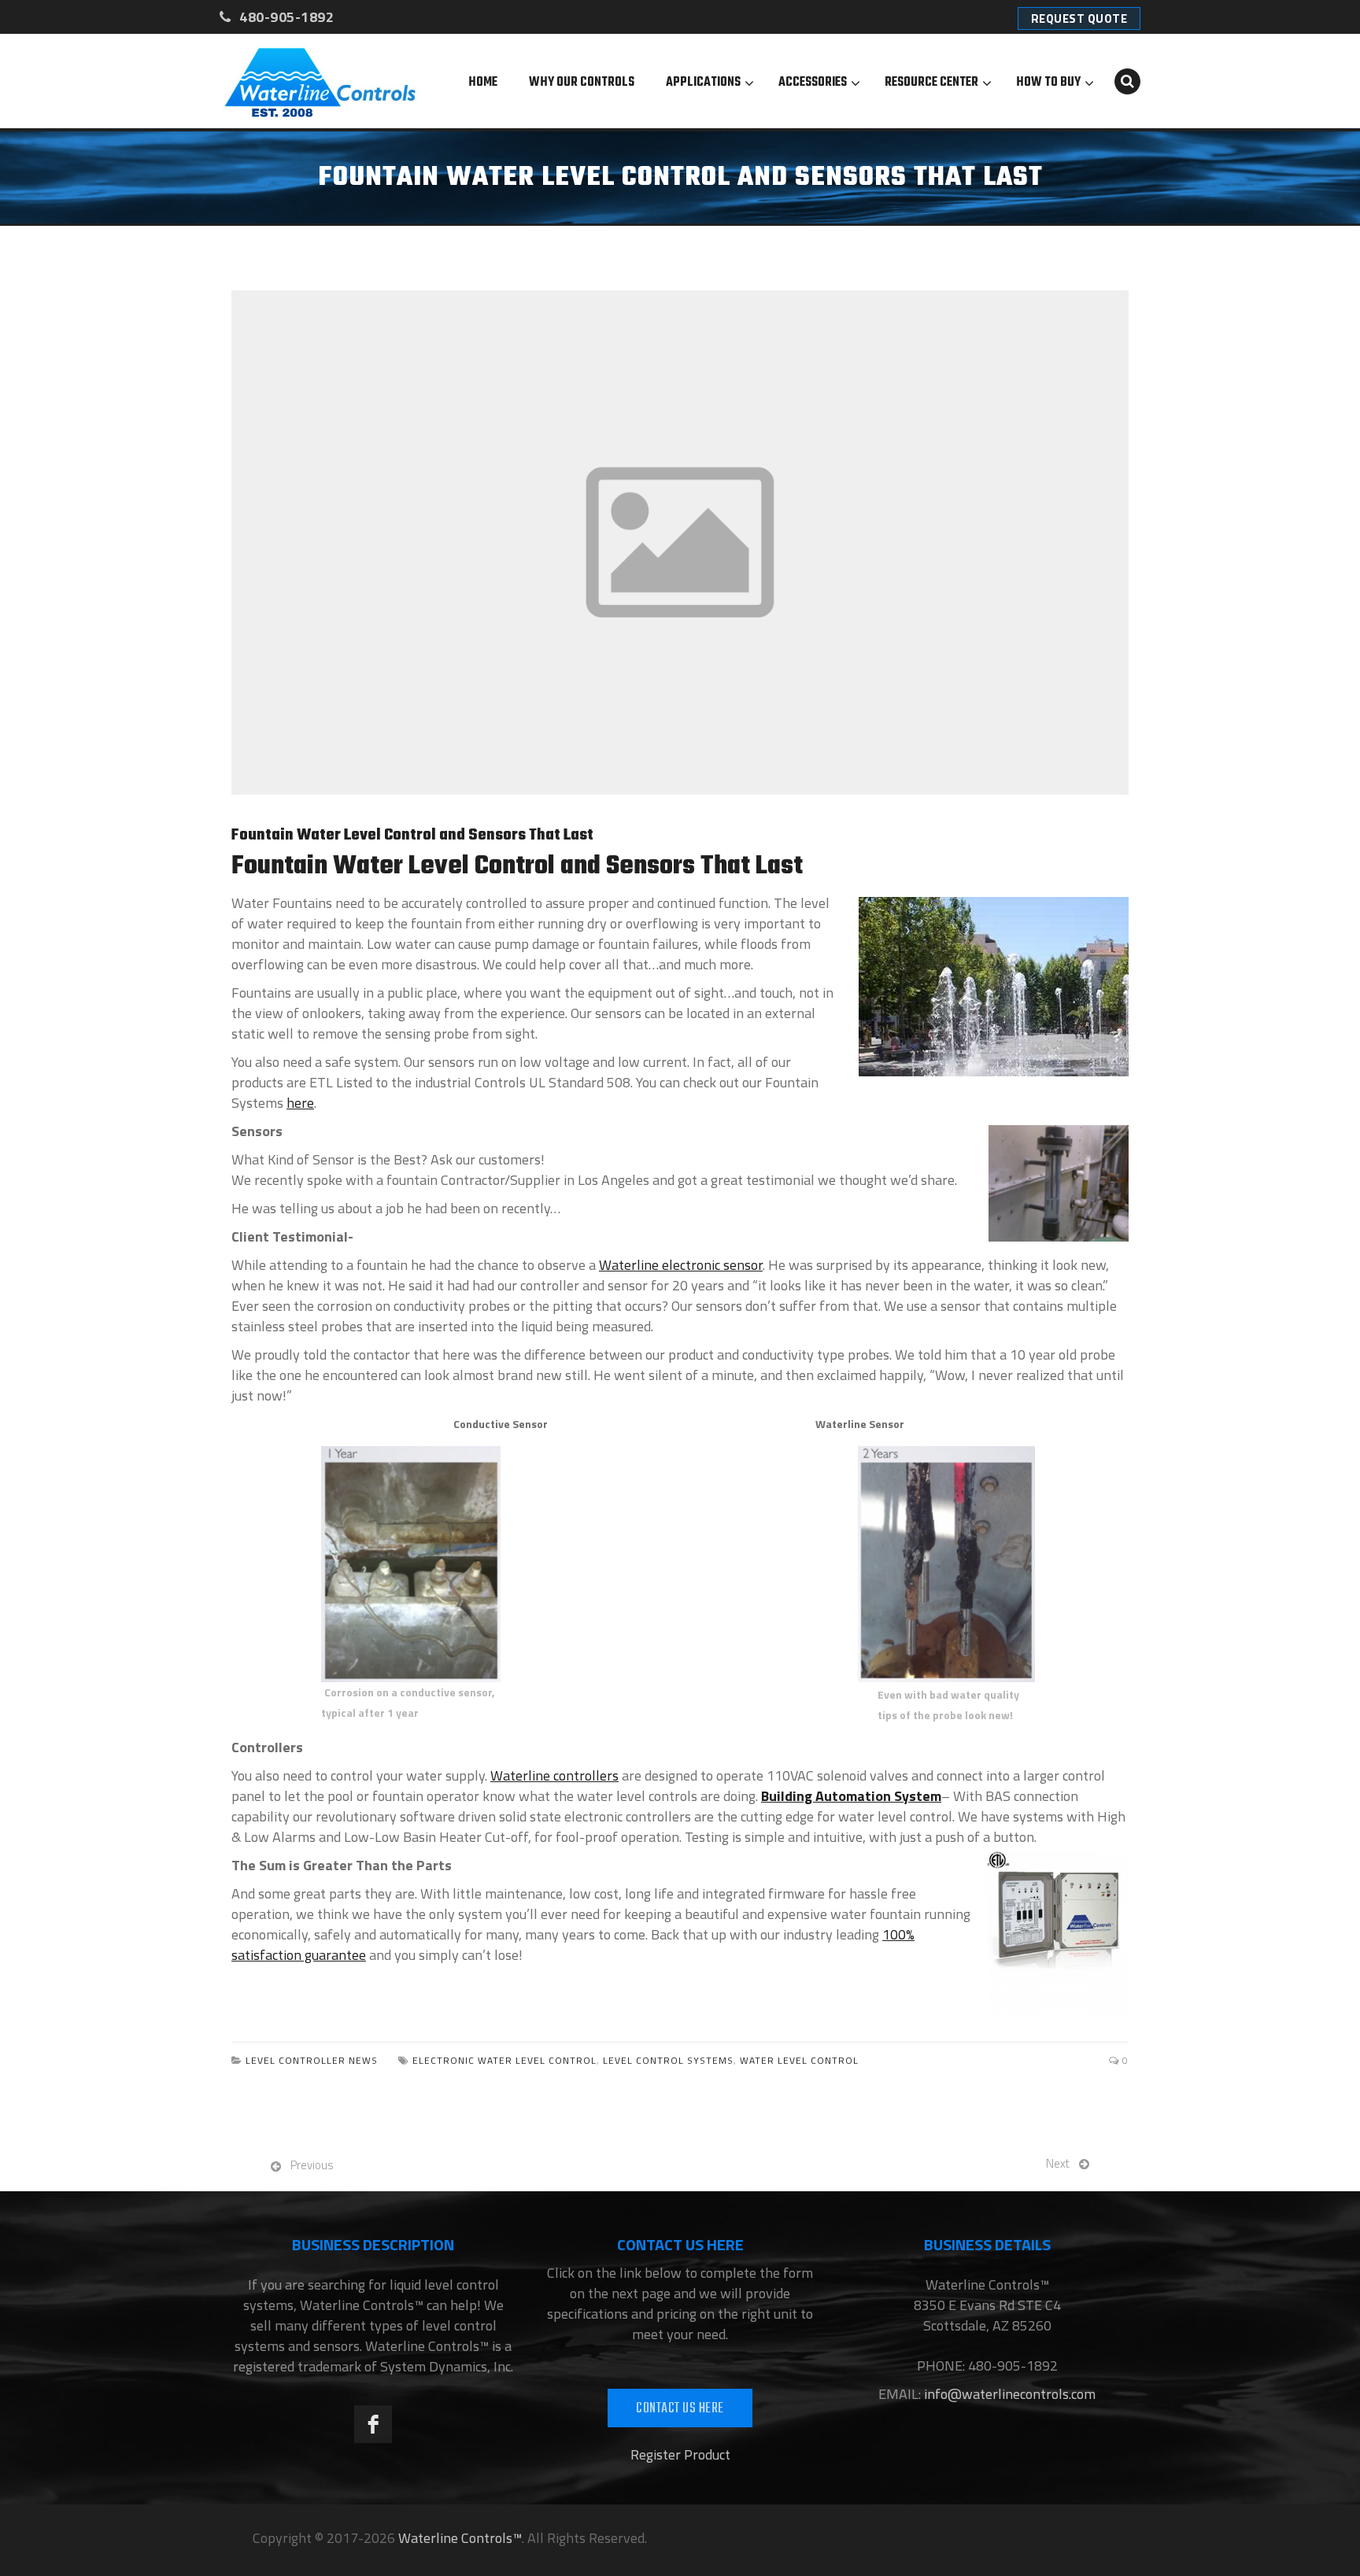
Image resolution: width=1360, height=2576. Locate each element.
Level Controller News (312, 2060)
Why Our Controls (582, 83)
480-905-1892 (285, 17)
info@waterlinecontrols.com (1008, 2394)
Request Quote (1079, 18)
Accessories (813, 83)
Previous (312, 2165)
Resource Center (931, 83)
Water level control (799, 2060)
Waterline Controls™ (460, 2538)
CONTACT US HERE (680, 2409)
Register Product (680, 2454)
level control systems (668, 2060)
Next (1058, 2163)
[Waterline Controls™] (320, 81)
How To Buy (1048, 83)
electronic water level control (504, 2060)
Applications (703, 83)
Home (483, 83)
